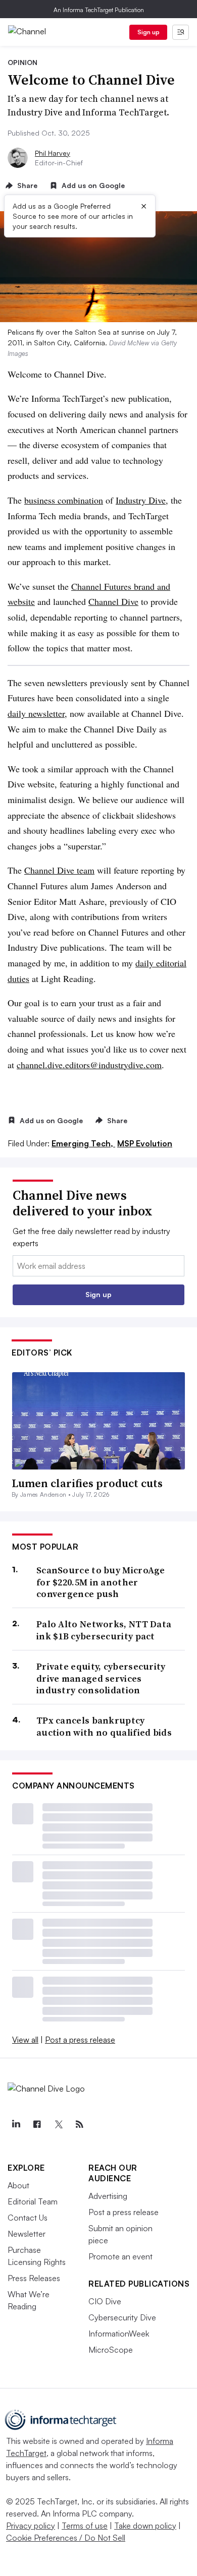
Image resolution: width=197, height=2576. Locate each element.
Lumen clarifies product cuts (87, 1483)
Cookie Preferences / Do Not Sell (66, 2538)
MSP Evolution (145, 1143)
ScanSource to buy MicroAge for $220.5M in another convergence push (101, 1582)
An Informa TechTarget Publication (99, 10)
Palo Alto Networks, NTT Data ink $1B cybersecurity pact (104, 1630)
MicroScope (111, 2350)
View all (25, 2040)
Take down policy (145, 2526)
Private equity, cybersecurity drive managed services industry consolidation (101, 1678)
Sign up (149, 32)
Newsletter (27, 2234)
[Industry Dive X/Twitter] (58, 2124)
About (18, 2185)
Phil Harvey (53, 153)
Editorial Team (33, 2201)
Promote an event (120, 2256)
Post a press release (80, 2040)
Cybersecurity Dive (122, 2317)
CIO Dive (105, 2301)
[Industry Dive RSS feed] (79, 2124)
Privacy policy (31, 2526)
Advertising (108, 2196)
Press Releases (34, 2278)
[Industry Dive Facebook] (37, 2124)
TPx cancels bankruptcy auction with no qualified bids (104, 1726)
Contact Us (28, 2218)
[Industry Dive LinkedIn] (16, 2124)
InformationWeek (119, 2334)
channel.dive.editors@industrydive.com (89, 1065)
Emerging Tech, (83, 1143)
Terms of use (85, 2526)
